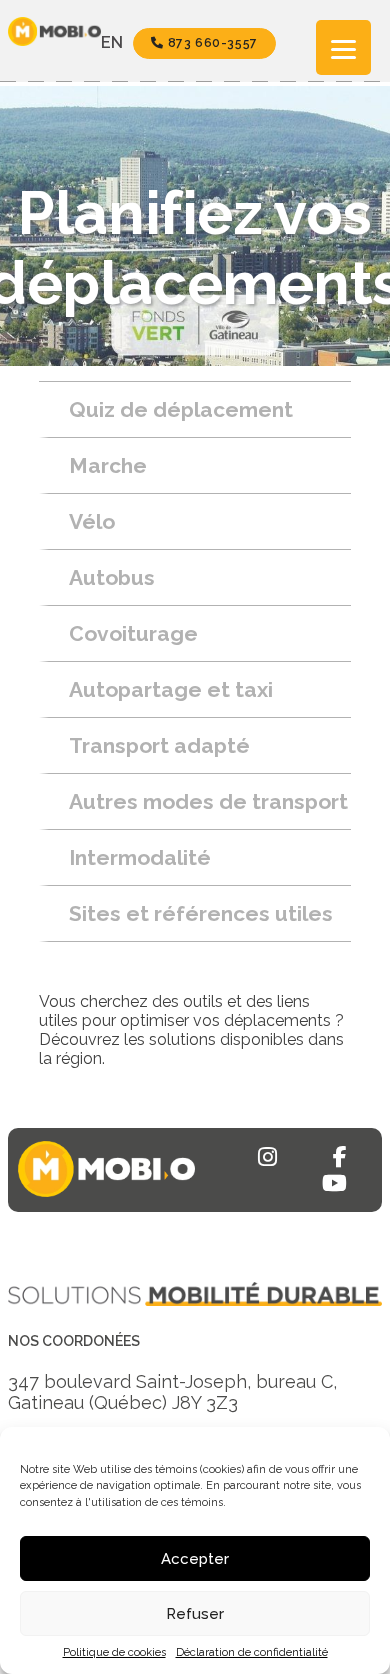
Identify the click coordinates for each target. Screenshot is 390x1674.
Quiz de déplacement (181, 409)
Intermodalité (140, 857)
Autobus (112, 577)
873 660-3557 (211, 43)
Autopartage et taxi (171, 689)
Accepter (195, 1559)
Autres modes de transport (208, 801)
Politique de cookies (114, 1652)
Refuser (195, 1614)
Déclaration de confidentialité (252, 1652)
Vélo (92, 521)
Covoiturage (133, 633)
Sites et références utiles (201, 913)
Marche (108, 465)
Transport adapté (159, 745)
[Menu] (343, 47)
